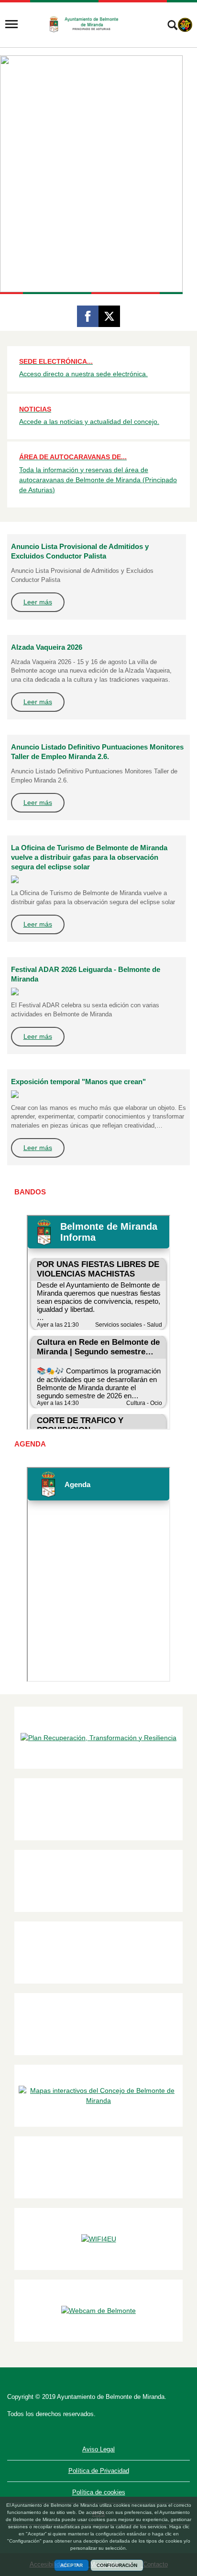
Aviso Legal (98, 2449)
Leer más (38, 602)
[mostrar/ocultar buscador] (172, 26)
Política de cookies (99, 2492)
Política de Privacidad (99, 2471)
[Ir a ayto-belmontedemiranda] (88, 24)
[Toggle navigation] (11, 24)
